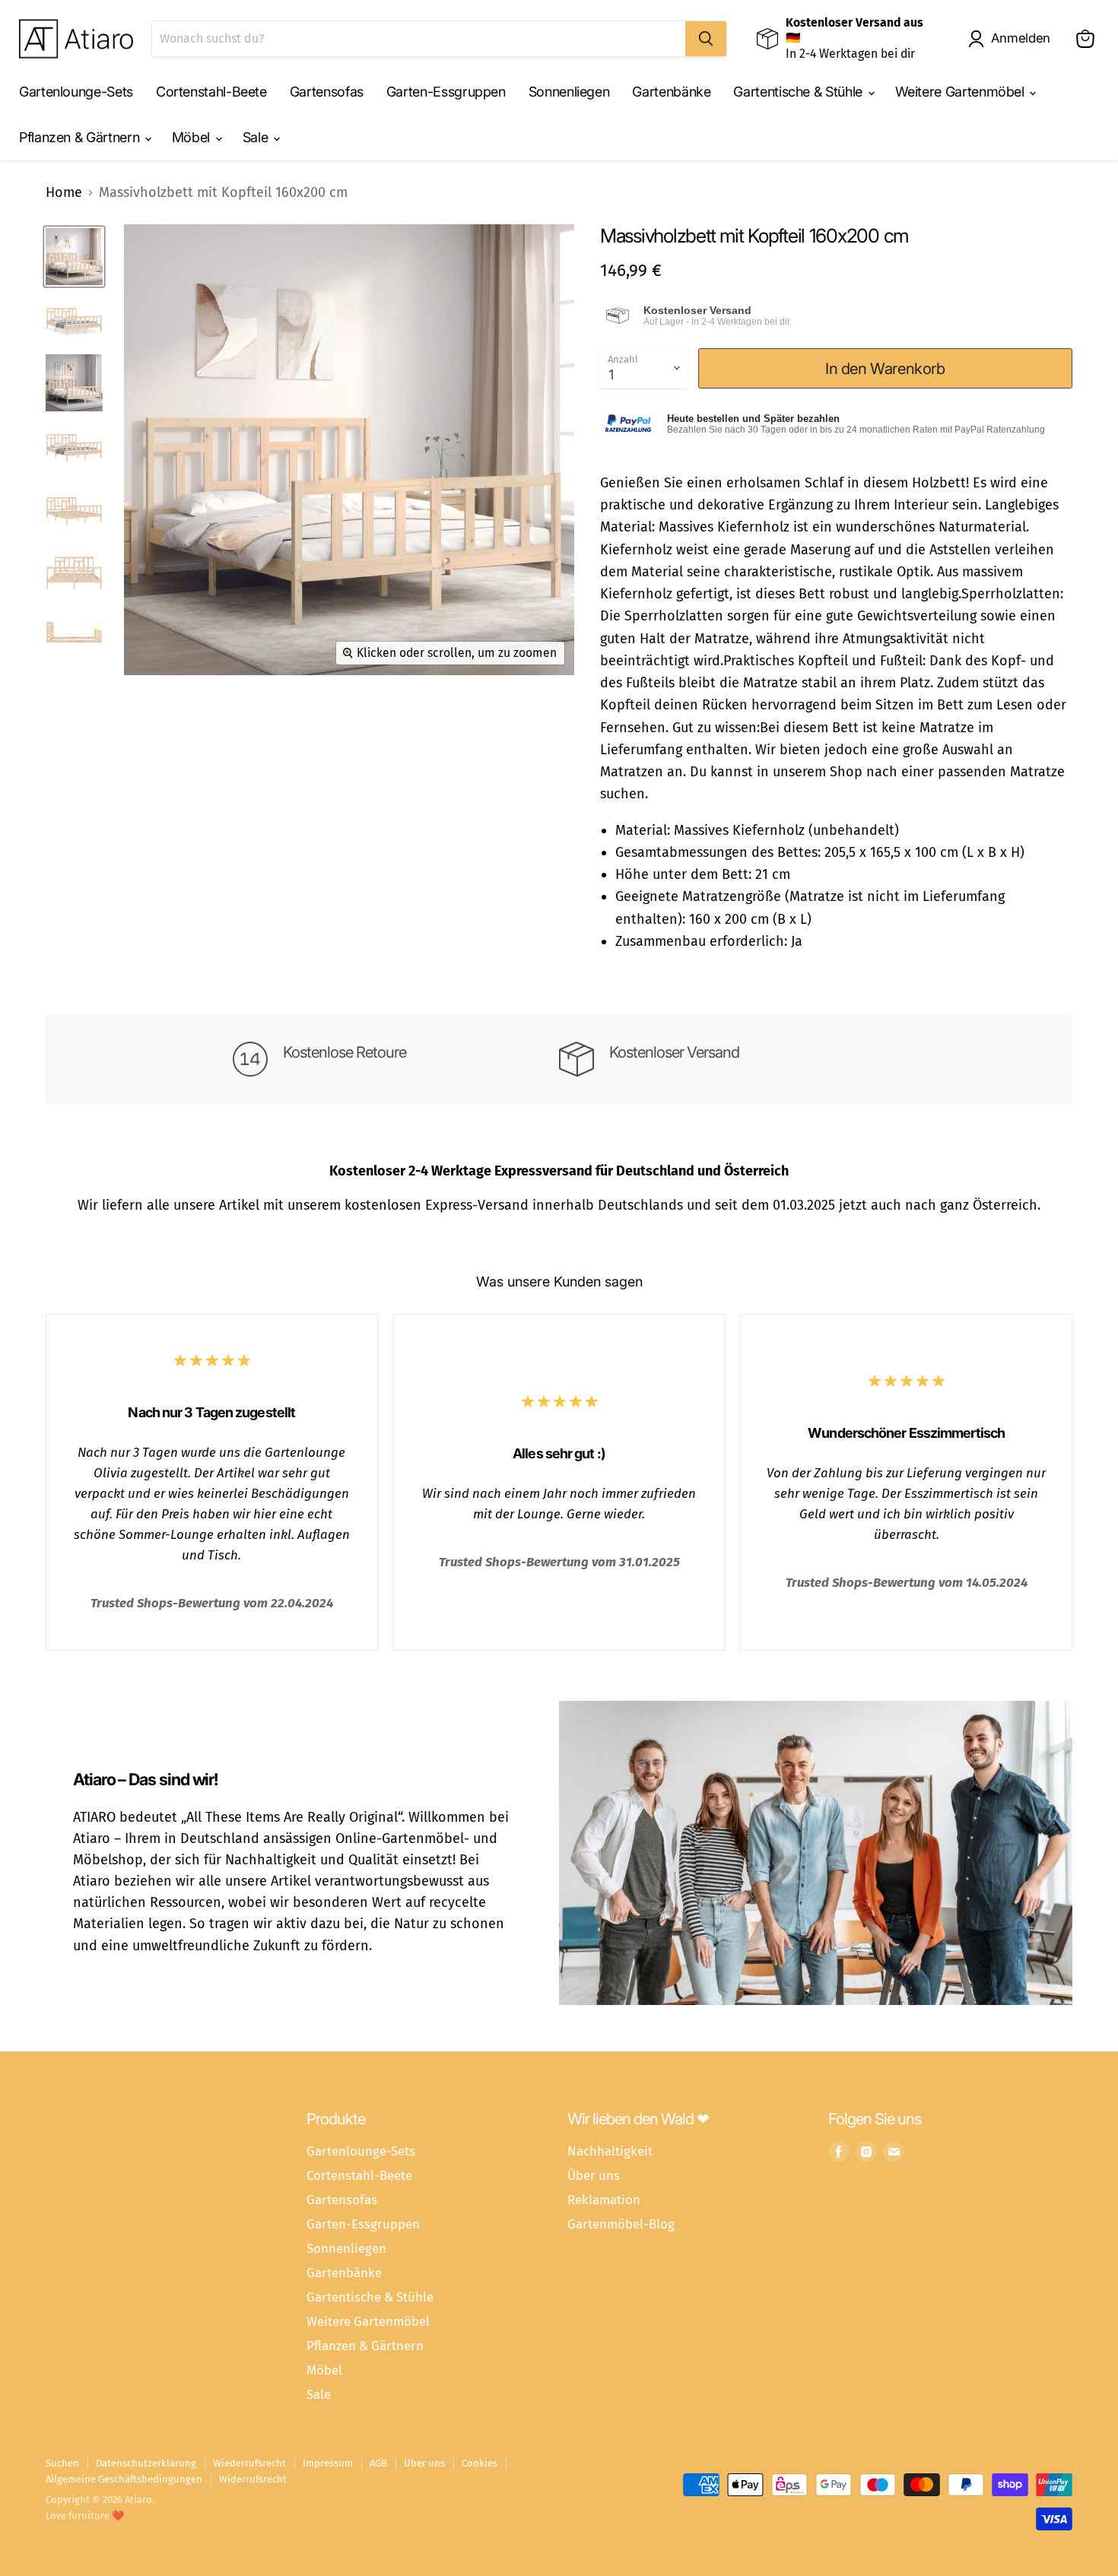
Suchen (62, 2463)
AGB (378, 2463)
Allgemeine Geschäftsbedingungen (124, 2479)
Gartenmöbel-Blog (621, 2224)
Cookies (480, 2463)
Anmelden (1021, 38)
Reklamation (604, 2200)
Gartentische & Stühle (799, 92)
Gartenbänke (671, 92)
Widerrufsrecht (253, 2479)
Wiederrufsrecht (249, 2463)
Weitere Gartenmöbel (962, 92)
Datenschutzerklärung (146, 2463)
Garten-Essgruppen (446, 92)
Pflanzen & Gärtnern (81, 137)
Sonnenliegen (569, 92)
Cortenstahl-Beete (211, 92)
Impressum (328, 2463)
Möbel (193, 137)
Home (64, 193)
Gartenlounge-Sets (76, 92)
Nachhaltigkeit (610, 2151)
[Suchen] (706, 39)
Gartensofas (327, 92)
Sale (257, 137)
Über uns (594, 2175)
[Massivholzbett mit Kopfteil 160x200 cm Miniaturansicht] (74, 257)
